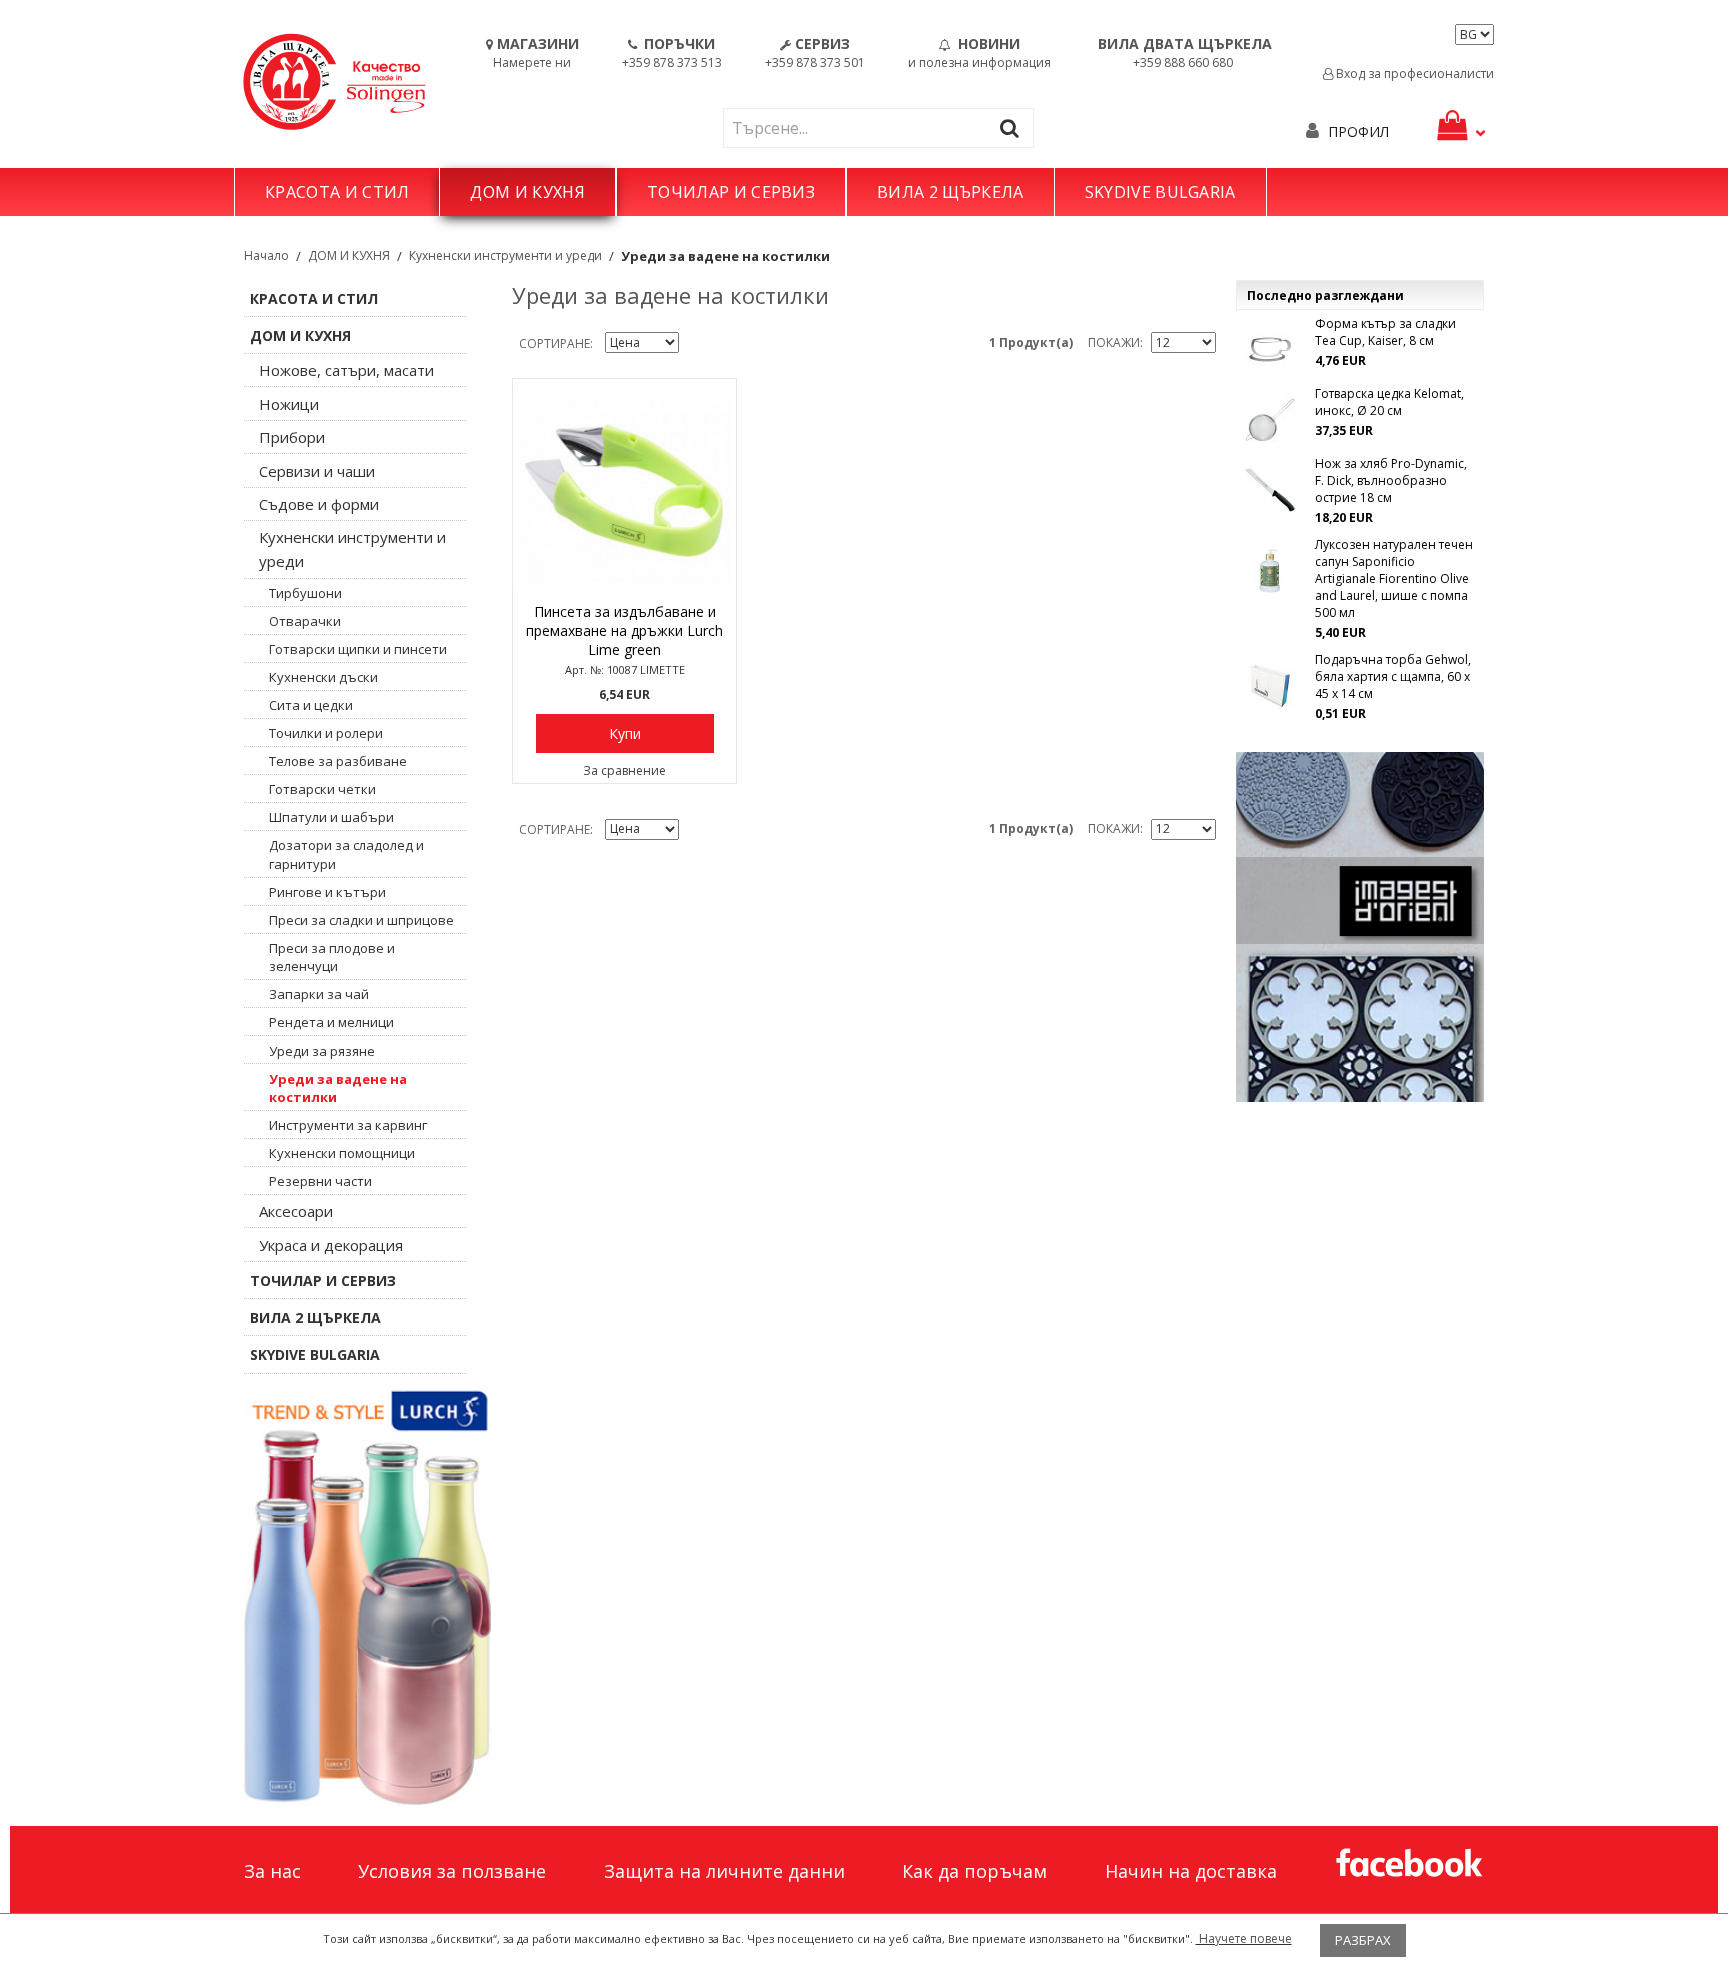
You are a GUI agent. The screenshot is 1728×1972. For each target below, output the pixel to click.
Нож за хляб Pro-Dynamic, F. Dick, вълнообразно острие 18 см (1391, 480)
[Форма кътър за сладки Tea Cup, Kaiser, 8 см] (1270, 350)
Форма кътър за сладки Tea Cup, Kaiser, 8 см (1385, 332)
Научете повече (1244, 1938)
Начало (266, 255)
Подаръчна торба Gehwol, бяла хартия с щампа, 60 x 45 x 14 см (1393, 676)
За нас (272, 1871)
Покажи (1114, 342)
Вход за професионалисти (1413, 73)
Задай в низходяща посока (697, 344)
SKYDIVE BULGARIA (1160, 192)
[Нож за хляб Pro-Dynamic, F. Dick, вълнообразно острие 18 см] (1270, 490)
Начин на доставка (1191, 1871)
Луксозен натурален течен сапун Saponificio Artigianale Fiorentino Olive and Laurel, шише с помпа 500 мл (1394, 578)
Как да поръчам (974, 1871)
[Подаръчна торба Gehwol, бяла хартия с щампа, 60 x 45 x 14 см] (1270, 686)
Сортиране (554, 343)
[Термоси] (368, 1595)
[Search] (1014, 127)
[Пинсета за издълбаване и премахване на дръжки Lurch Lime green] (624, 490)
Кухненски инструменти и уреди (505, 255)
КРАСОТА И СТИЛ (337, 192)
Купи (625, 733)
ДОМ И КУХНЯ (527, 192)
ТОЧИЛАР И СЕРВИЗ (731, 192)
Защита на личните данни (724, 1871)
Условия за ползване (452, 1871)
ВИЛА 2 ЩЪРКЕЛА (950, 192)
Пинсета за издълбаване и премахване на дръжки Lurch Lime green (624, 630)
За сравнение (624, 770)
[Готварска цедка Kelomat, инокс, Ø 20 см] (1270, 420)
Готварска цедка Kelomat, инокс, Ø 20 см (1389, 402)
